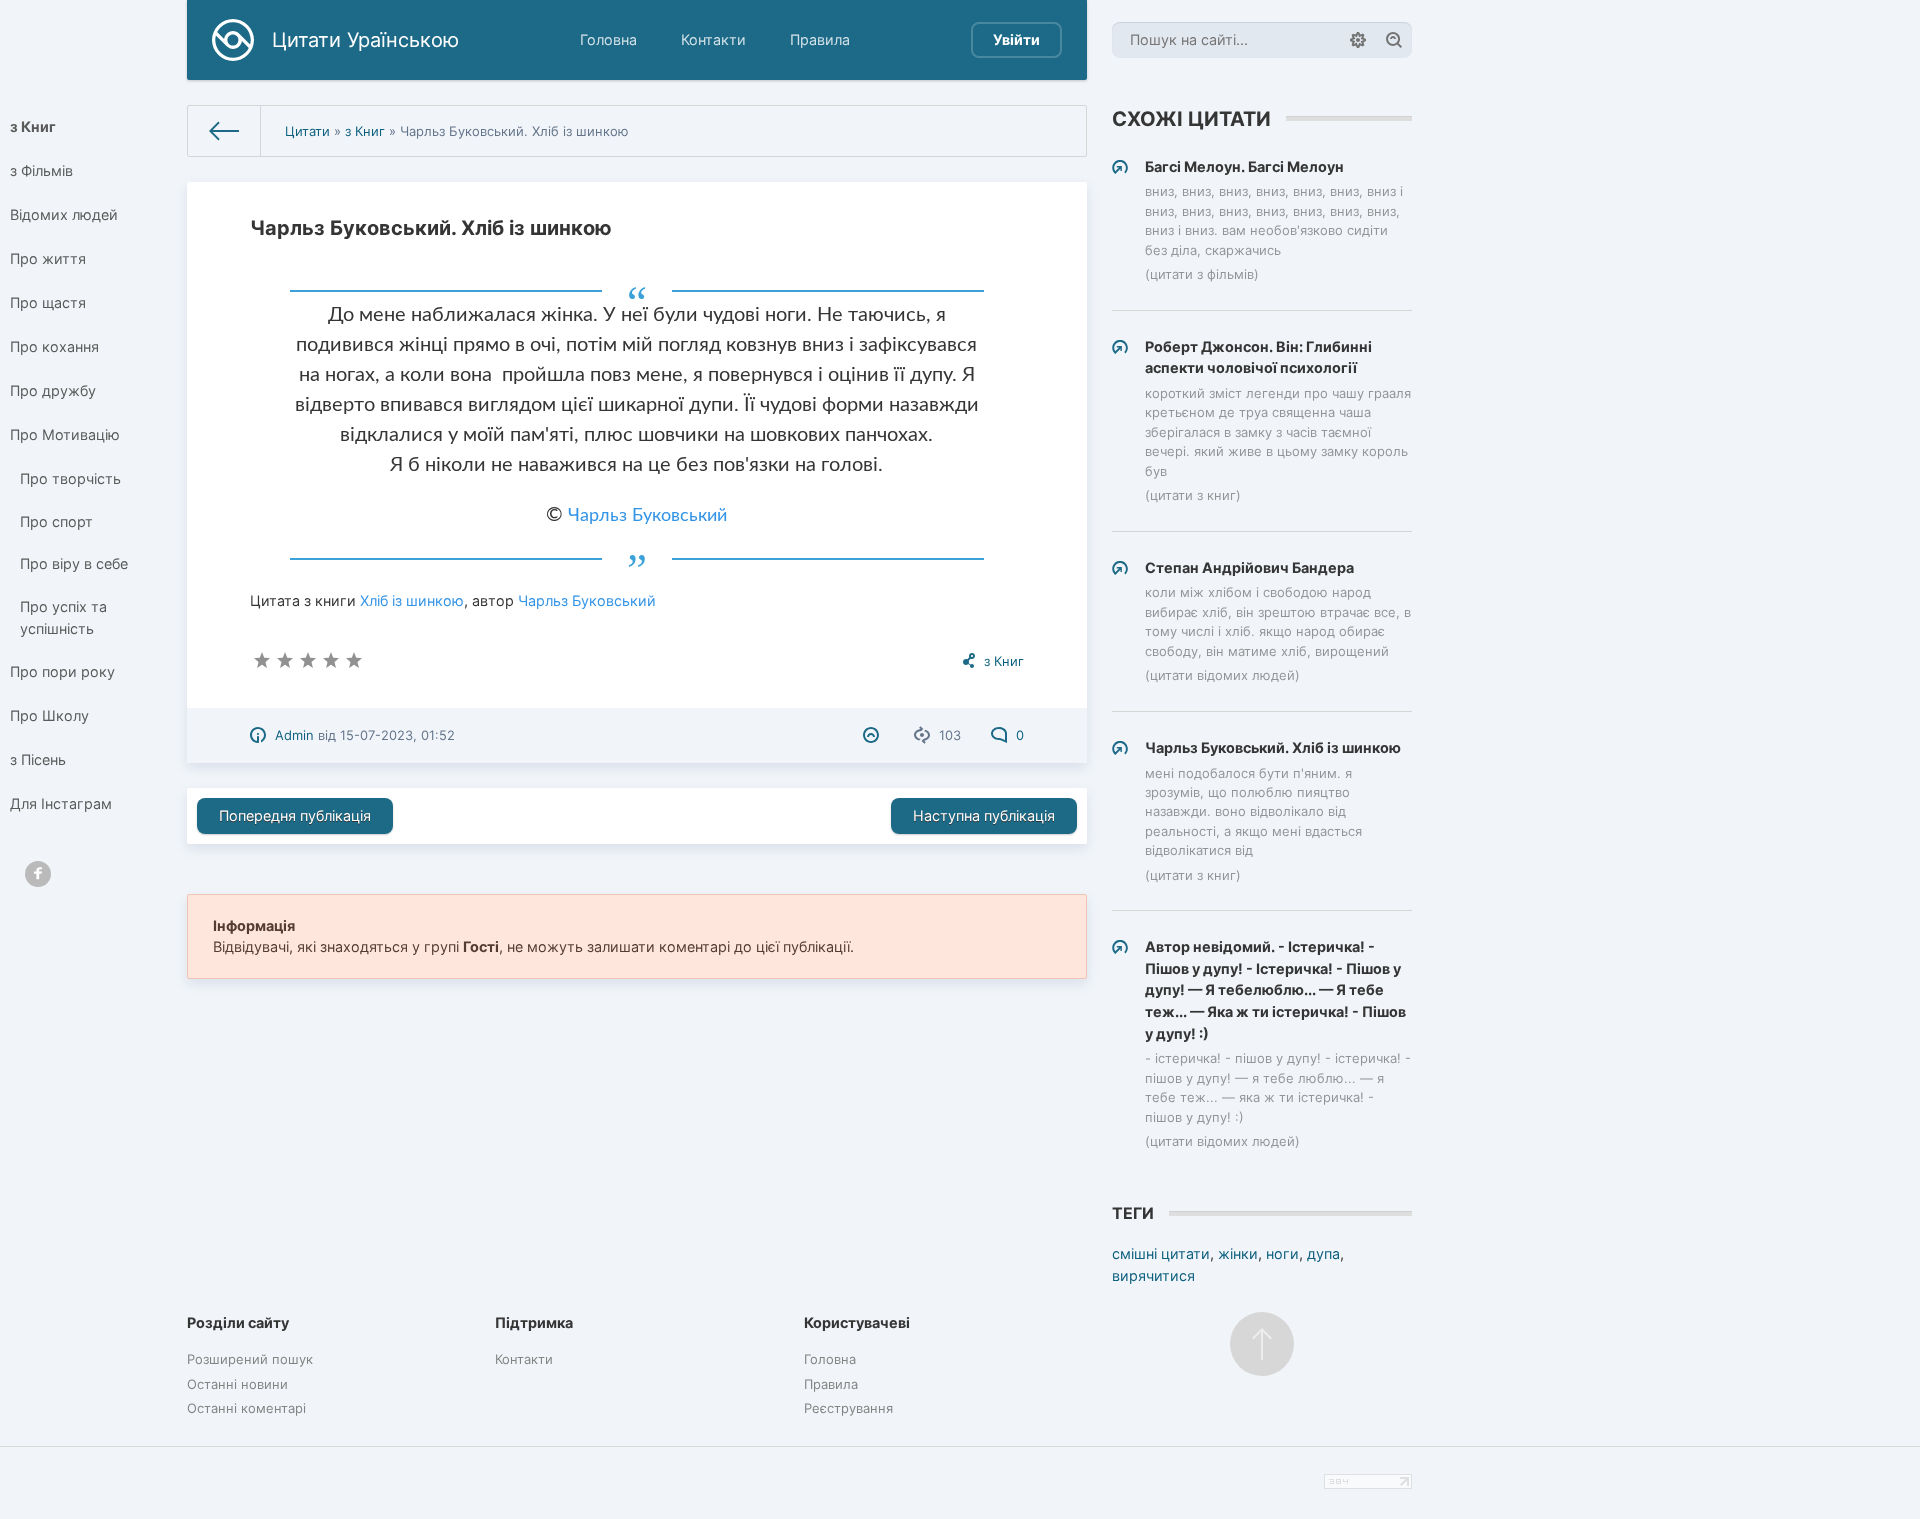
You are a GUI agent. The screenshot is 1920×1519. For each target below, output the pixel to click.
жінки (1238, 1253)
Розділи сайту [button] (238, 1322)
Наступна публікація (984, 815)
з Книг (33, 126)
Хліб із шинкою (412, 600)
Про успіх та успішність (63, 617)
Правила (820, 39)
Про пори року (62, 671)
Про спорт (56, 521)
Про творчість (70, 478)
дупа (1323, 1253)
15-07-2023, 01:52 (397, 735)
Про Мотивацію (65, 434)
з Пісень (38, 759)
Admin (294, 735)
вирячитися (1153, 1275)
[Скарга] (873, 735)
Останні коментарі (246, 1408)
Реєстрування (848, 1408)
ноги (1282, 1253)
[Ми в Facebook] (38, 874)
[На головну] (224, 131)
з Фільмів (41, 170)
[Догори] (1262, 1344)
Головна (608, 39)
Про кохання (54, 346)
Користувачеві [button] (857, 1322)
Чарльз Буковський (647, 516)
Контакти (713, 39)
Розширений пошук (250, 1359)
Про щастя (48, 302)
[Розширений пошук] (1358, 40)
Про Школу (49, 715)
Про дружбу (53, 390)
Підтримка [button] (534, 1322)
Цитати (307, 131)
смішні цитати (1161, 1253)
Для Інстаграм (61, 803)
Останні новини (237, 1384)
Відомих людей (64, 214)
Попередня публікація (295, 815)
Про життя (48, 258)
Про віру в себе (74, 563)
